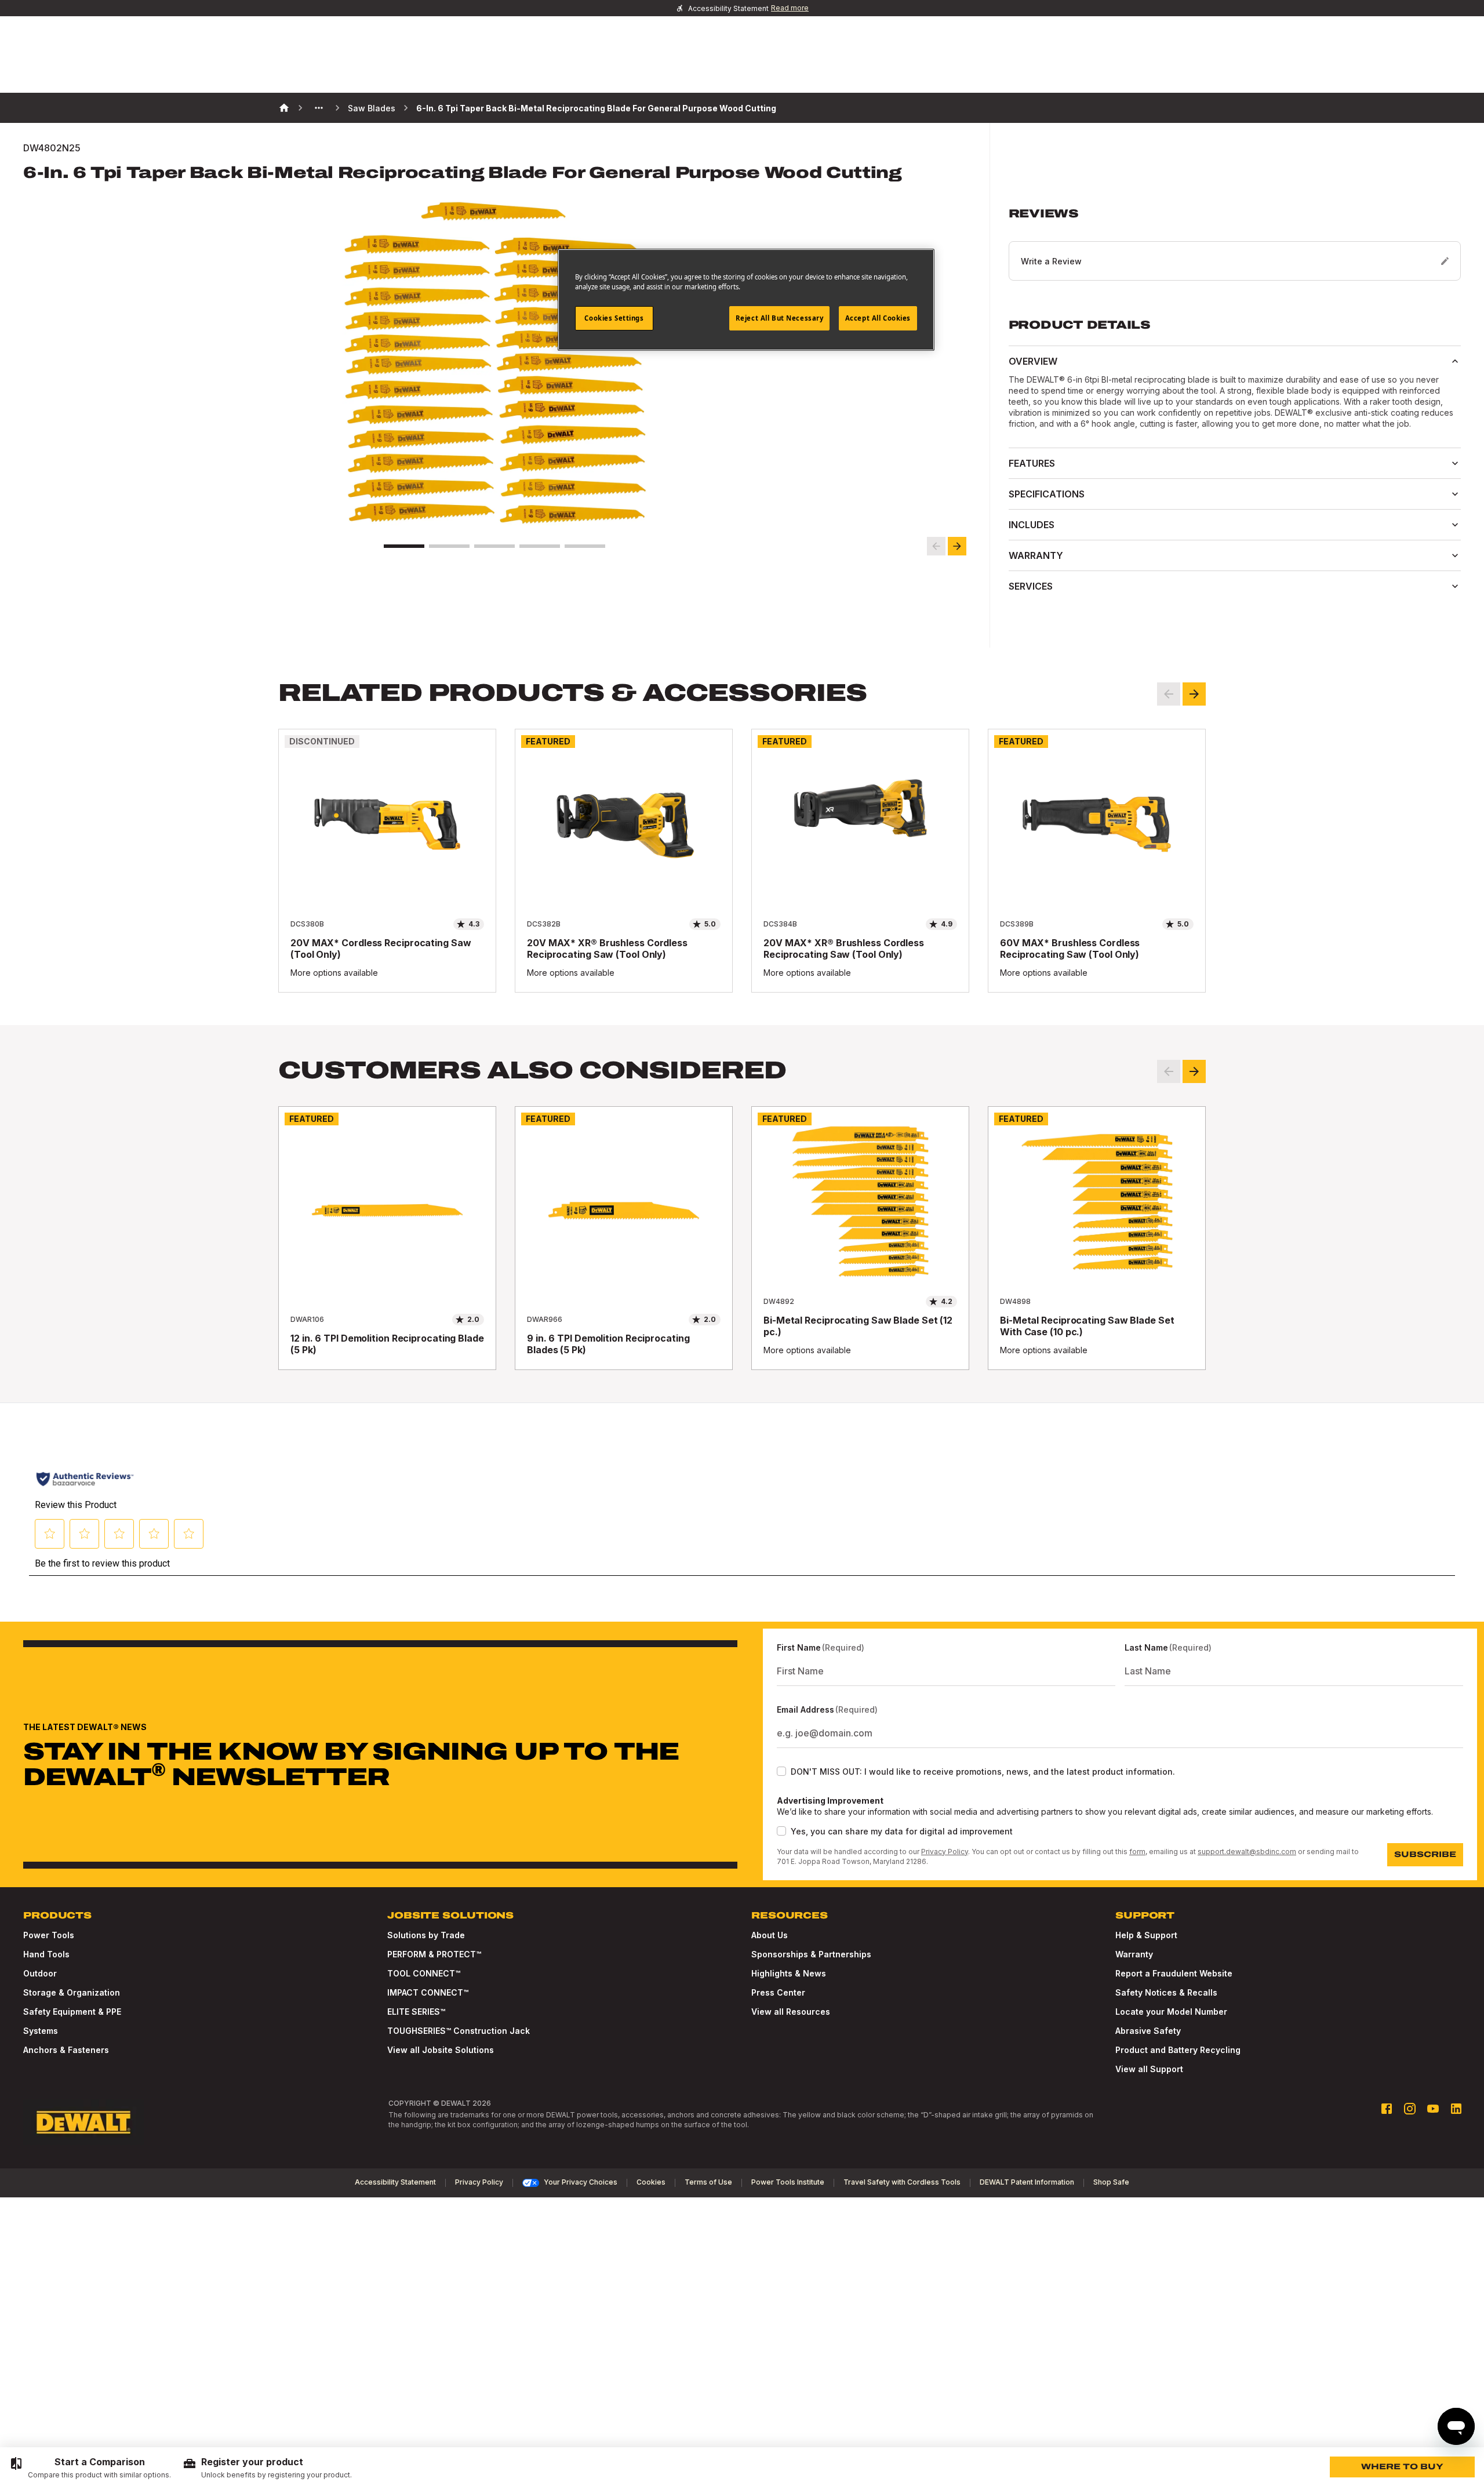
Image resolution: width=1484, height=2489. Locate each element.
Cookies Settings (614, 318)
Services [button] (1031, 586)
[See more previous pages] (319, 108)
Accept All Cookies (878, 318)
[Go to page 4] (540, 546)
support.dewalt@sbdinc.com (1247, 1852)
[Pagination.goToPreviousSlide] (1169, 1071)
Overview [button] (1033, 361)
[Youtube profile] (1433, 2109)
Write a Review (1051, 261)
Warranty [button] (1036, 555)
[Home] (284, 108)
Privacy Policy (945, 1852)
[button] (1235, 244)
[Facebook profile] (1387, 2109)
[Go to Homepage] (83, 2123)
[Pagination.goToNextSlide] (1194, 1071)
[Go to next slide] (957, 546)
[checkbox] (781, 1771)
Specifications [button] (1047, 494)
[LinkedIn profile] (1456, 2109)
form (1137, 1852)
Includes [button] (1032, 525)
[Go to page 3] (494, 546)
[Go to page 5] (585, 546)
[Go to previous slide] (936, 546)
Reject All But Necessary (780, 318)
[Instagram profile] (1410, 2109)
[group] (90, 2468)
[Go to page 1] (404, 546)
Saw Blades (372, 108)
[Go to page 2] (449, 546)
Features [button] (1032, 463)
